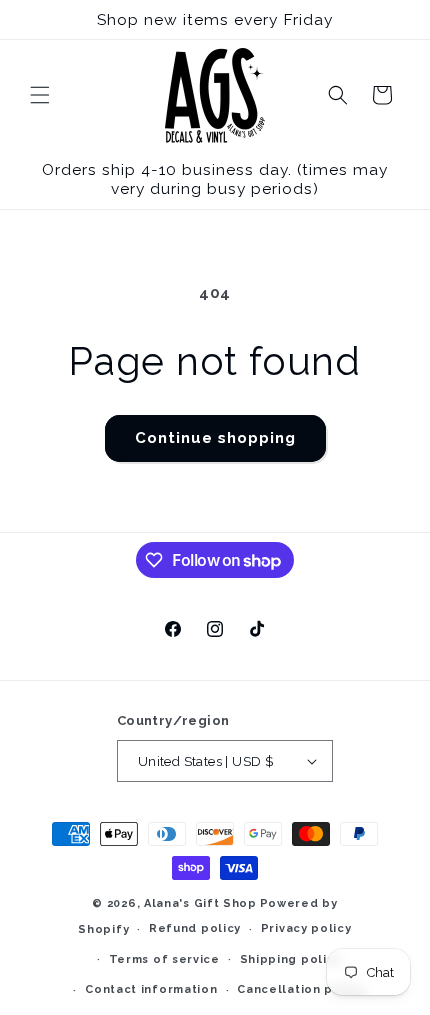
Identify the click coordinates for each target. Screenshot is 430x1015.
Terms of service (164, 959)
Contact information (151, 989)
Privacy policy (306, 928)
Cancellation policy (300, 989)
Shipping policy (291, 959)
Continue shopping (215, 438)
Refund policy (195, 928)
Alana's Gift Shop (200, 903)
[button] (40, 95)
